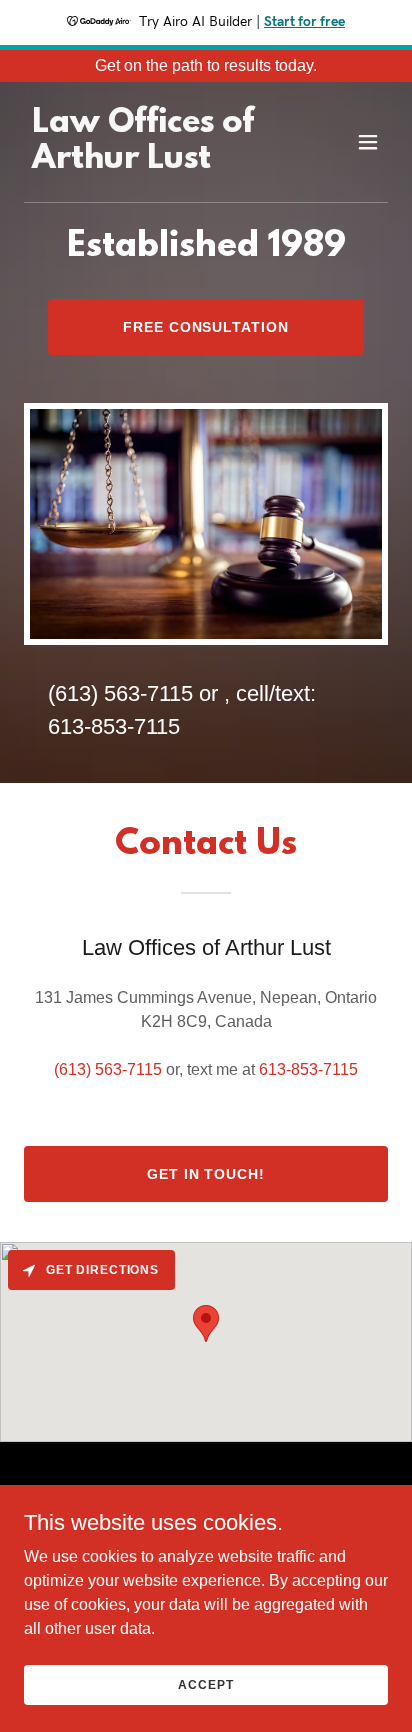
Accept (205, 1684)
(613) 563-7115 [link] (120, 693)
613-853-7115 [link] (114, 726)
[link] (151, 162)
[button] (368, 142)
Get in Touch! (206, 1174)
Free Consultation (206, 327)
